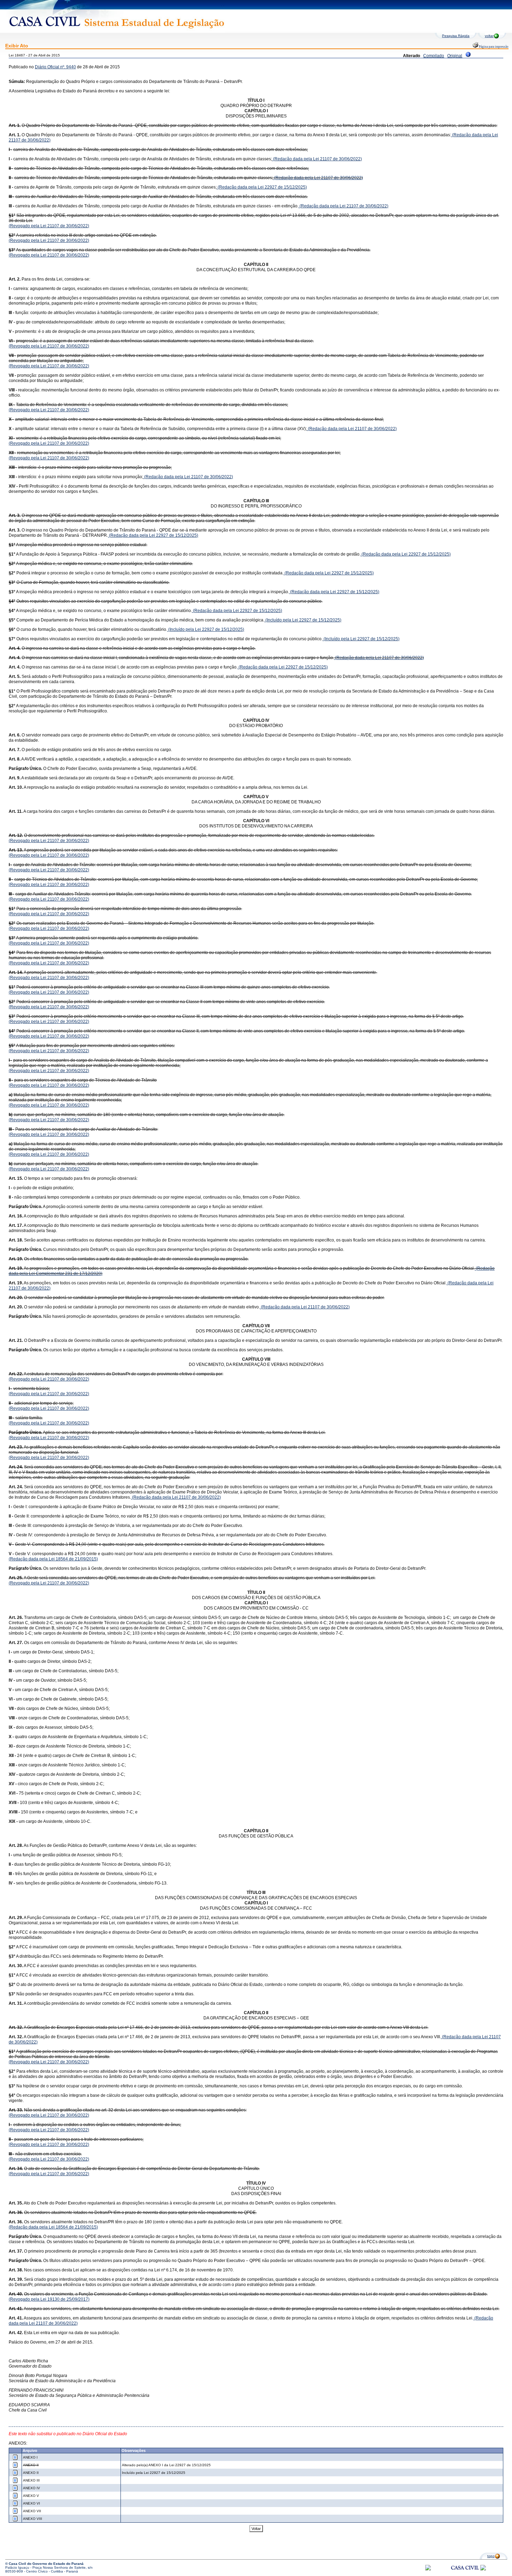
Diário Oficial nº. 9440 (55, 67)
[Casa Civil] (465, 2574)
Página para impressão (493, 47)
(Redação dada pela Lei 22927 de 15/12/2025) (262, 187)
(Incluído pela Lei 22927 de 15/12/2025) (303, 620)
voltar (489, 36)
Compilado (434, 56)
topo (491, 2556)
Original (455, 56)
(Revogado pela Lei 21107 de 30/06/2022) (49, 226)
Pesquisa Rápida (456, 36)
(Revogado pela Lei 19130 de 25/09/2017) (49, 2299)
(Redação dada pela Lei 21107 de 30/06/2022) (317, 159)
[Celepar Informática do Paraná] (428, 2569)
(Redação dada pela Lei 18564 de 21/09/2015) (53, 1559)
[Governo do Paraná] (483, 2569)
